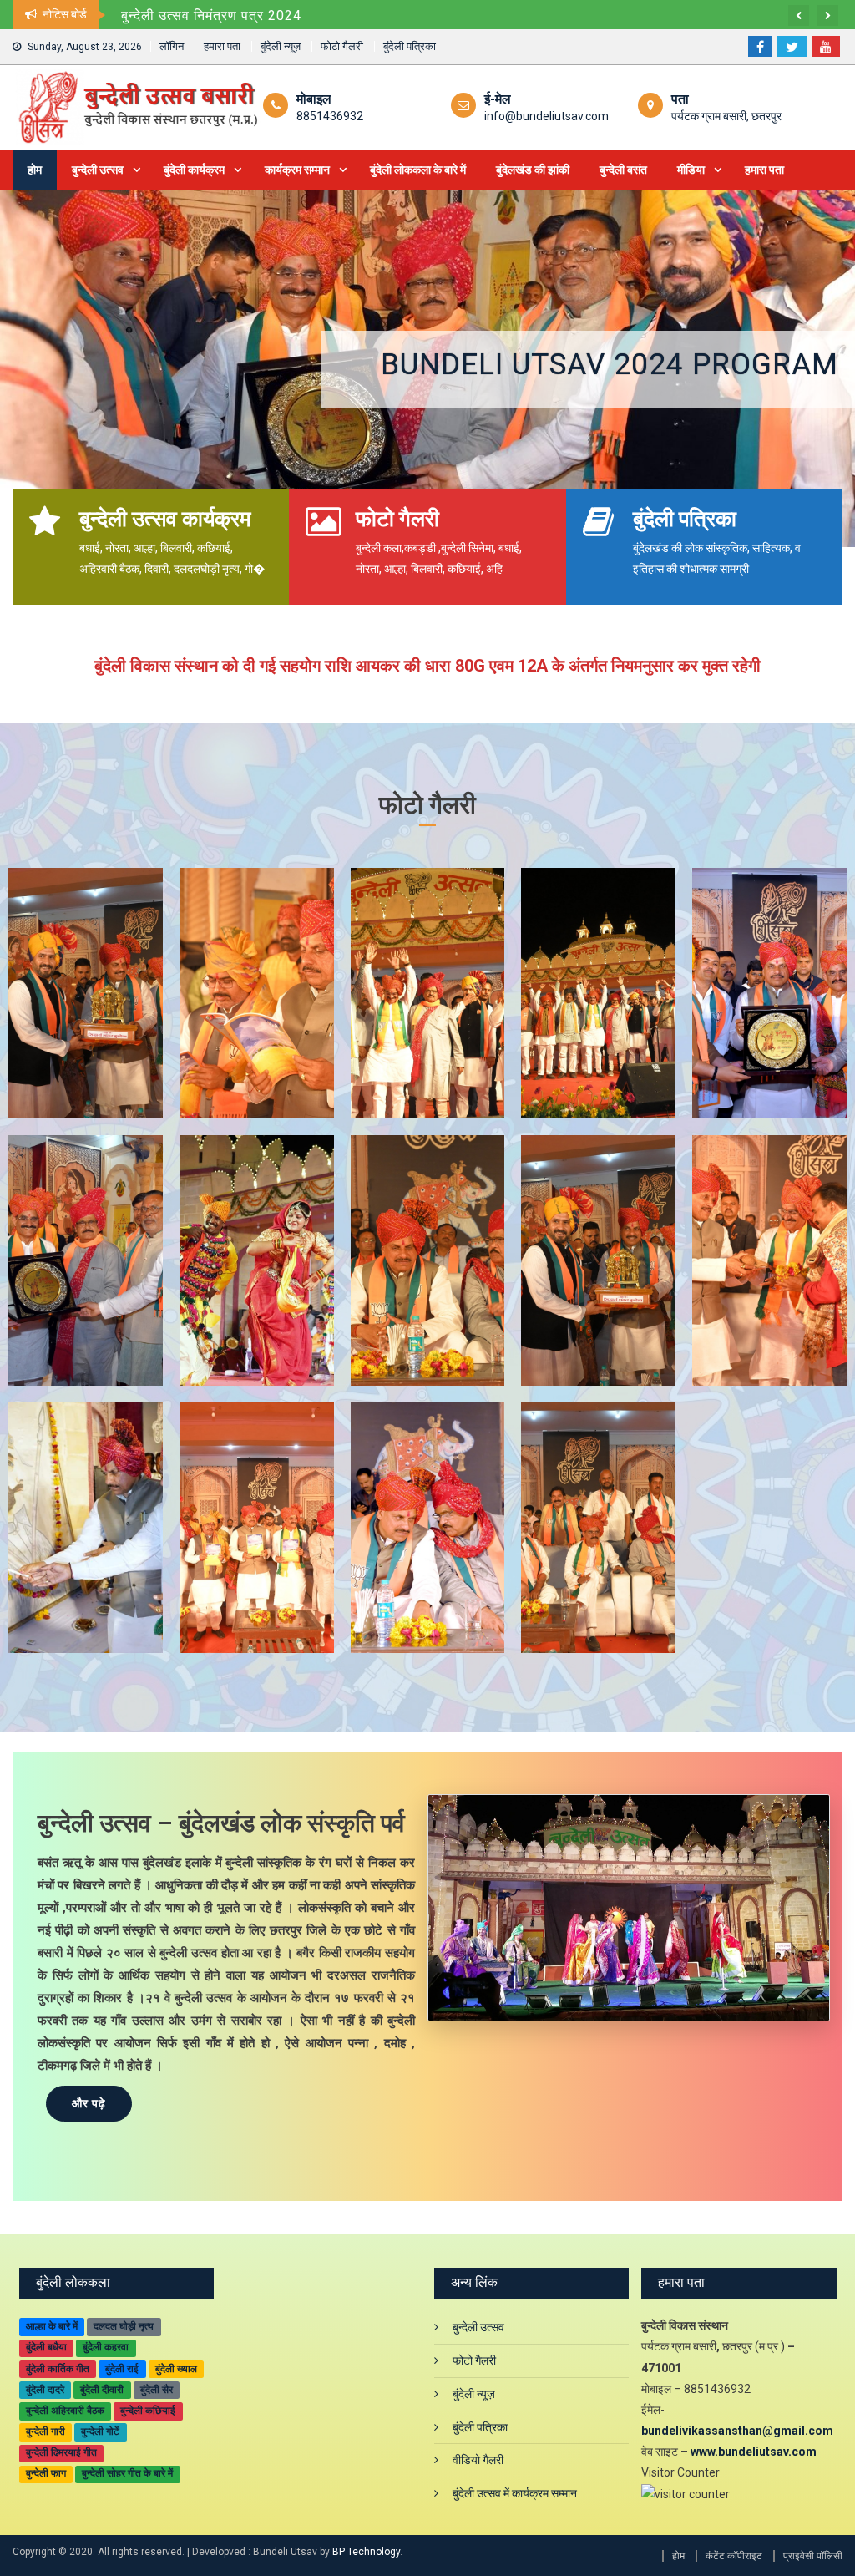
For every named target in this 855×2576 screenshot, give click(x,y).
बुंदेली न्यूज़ (281, 46)
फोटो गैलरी (342, 46)
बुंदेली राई (122, 2369)
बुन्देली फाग (46, 2473)
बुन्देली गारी (46, 2431)
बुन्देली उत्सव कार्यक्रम (165, 519)
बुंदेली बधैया (46, 2347)
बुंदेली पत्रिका (410, 46)
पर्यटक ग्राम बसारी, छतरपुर (726, 116)
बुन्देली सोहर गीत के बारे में (127, 2473)
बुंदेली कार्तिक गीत (58, 2369)
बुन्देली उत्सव (98, 170)
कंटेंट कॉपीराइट (734, 2556)
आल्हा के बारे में (52, 2326)
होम (35, 170)
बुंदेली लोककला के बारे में (418, 170)
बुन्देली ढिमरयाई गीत (61, 2452)
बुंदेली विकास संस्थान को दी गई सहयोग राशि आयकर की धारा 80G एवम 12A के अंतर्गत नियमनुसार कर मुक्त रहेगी (419, 15)
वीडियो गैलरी (478, 2460)
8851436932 (330, 116)
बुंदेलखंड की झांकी (533, 170)
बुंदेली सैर (157, 2390)
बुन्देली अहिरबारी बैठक (65, 2411)
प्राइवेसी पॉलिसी (813, 2556)
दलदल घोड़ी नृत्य (124, 2326)
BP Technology (366, 2552)
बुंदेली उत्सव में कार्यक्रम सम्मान (515, 2493)
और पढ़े (89, 2103)
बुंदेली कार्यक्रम (194, 170)
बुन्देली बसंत (623, 170)
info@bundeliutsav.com (546, 116)
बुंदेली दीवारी (102, 2390)
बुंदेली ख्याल (176, 2369)
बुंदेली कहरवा (106, 2347)
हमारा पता (222, 46)
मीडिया (691, 170)
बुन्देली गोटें (100, 2431)
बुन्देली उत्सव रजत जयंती (703, 365)
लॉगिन (172, 46)
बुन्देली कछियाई (148, 2411)
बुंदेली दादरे (45, 2390)
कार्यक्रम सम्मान (297, 170)
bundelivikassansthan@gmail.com (737, 2431)
